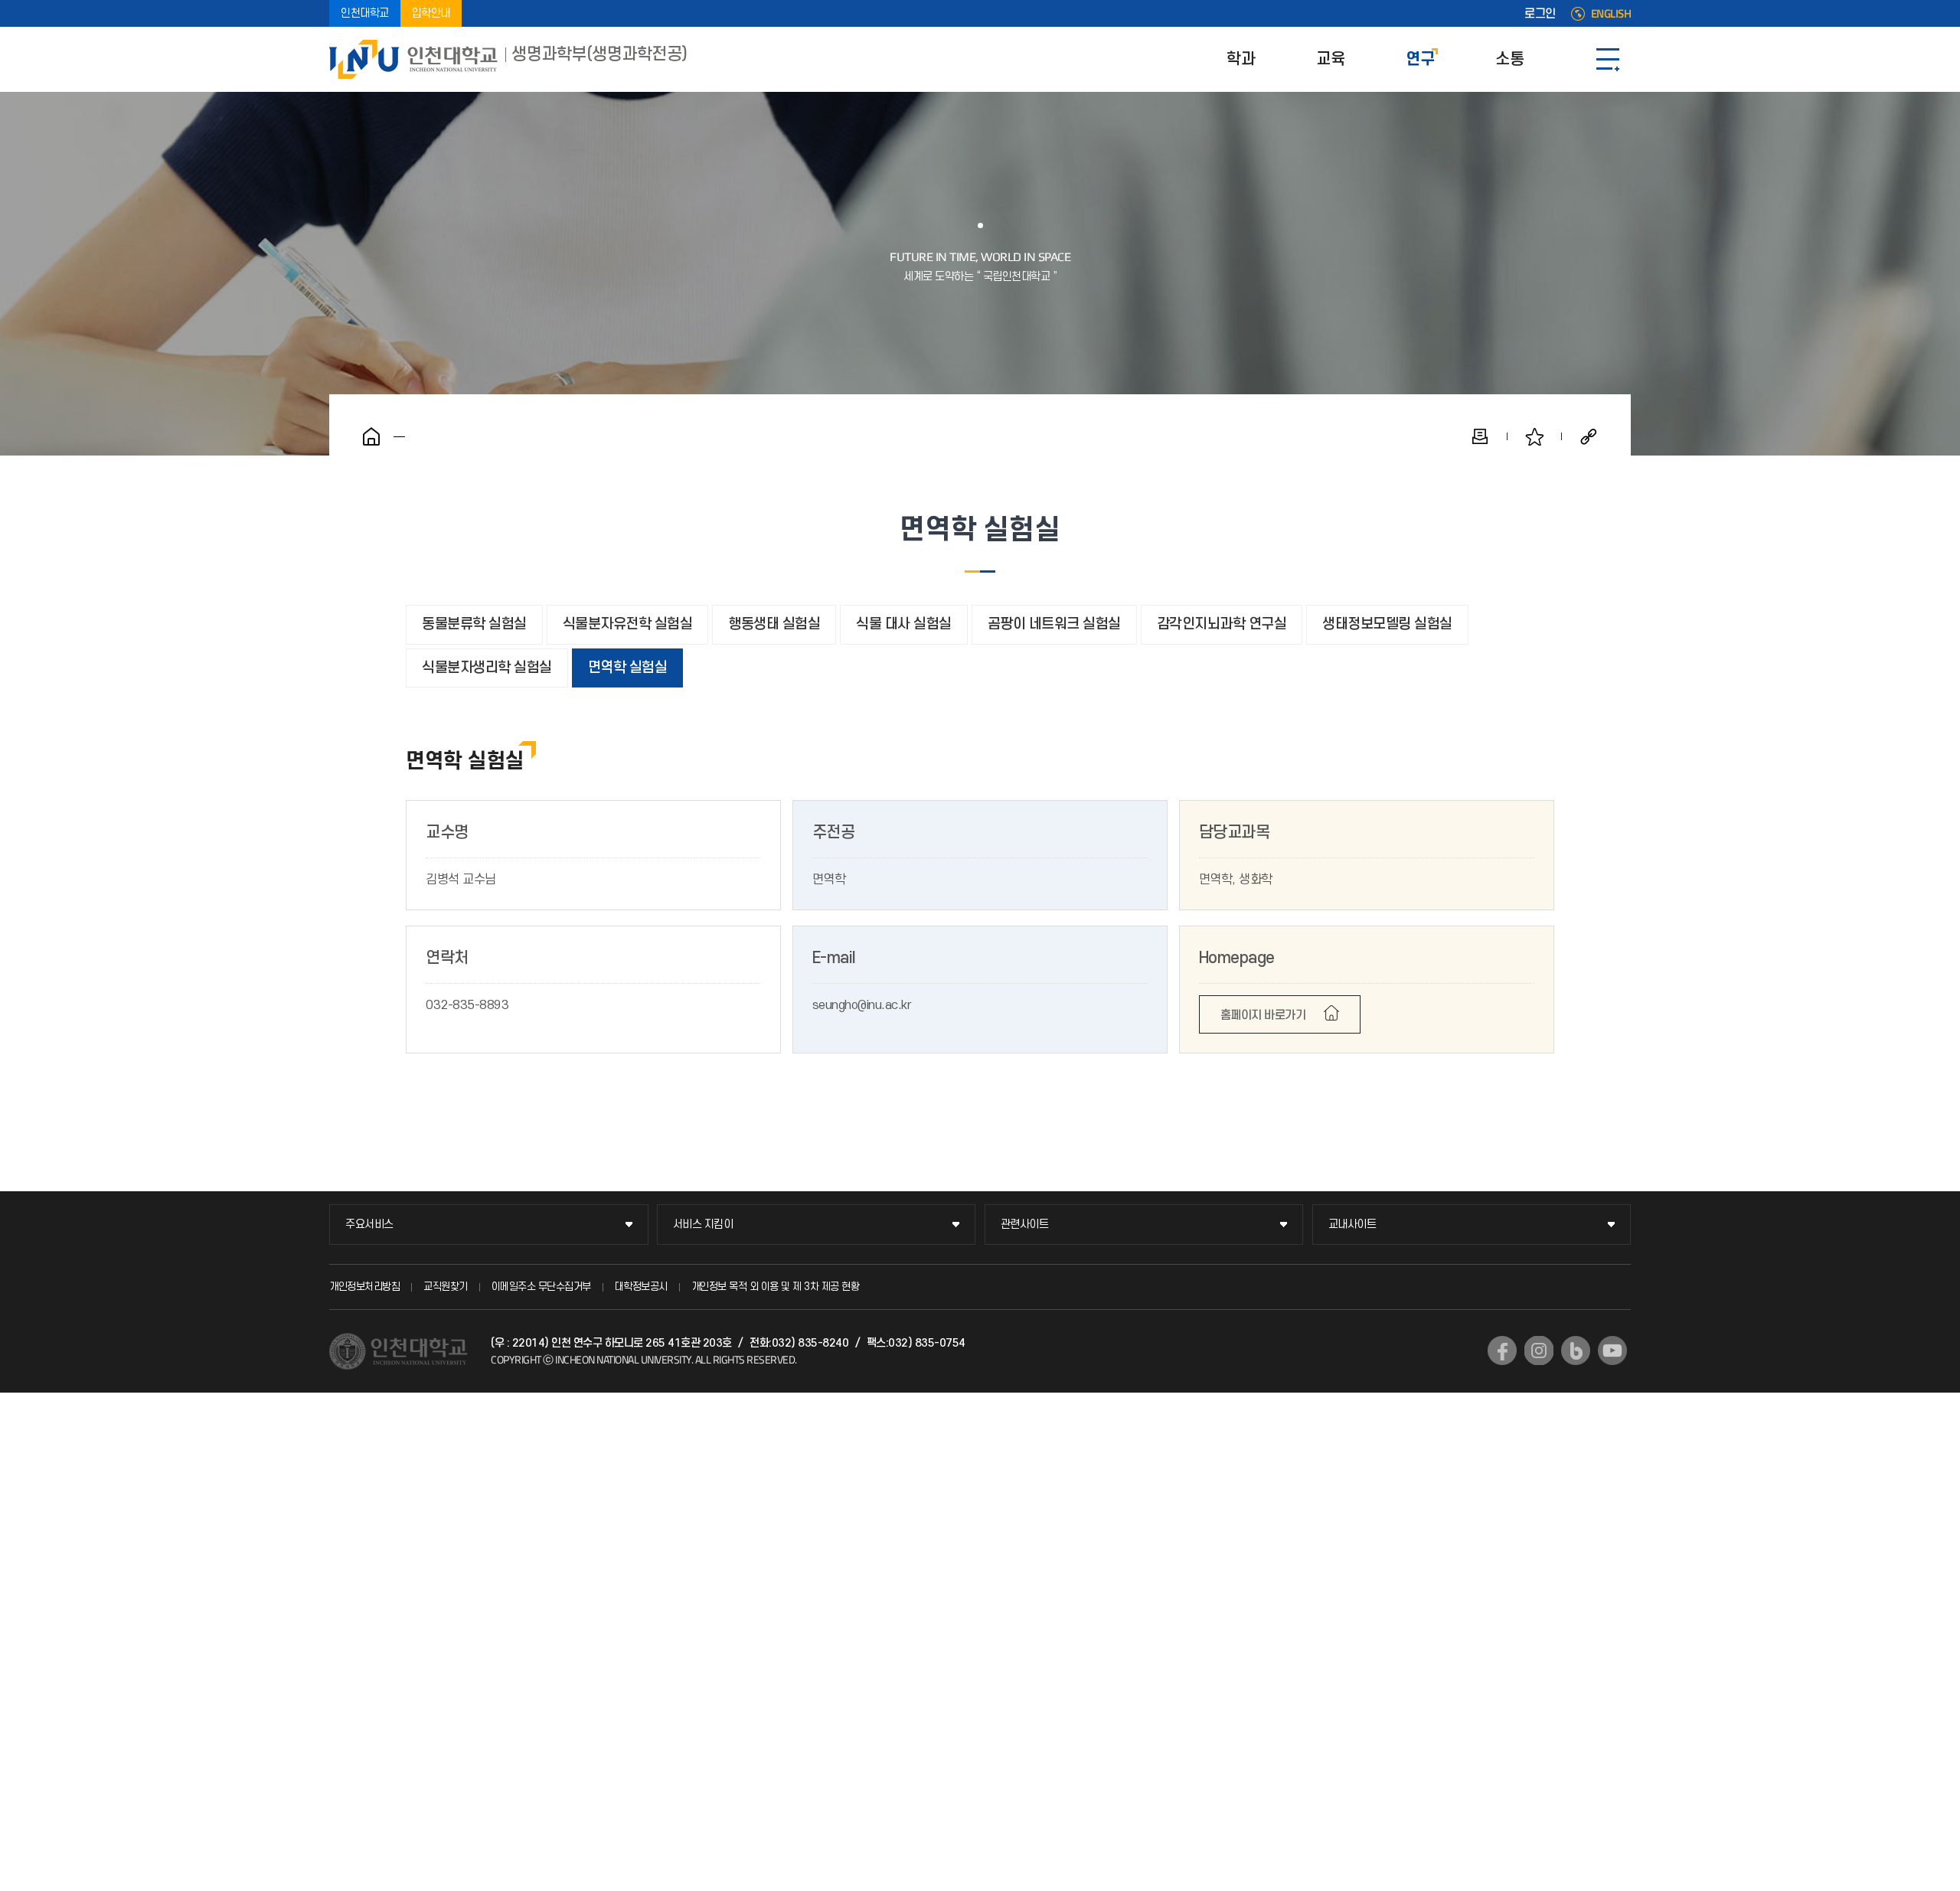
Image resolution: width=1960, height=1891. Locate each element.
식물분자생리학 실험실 (487, 668)
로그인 (1540, 14)
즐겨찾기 (1534, 436)
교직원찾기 (446, 1287)
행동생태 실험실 (774, 624)
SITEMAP (1608, 59)
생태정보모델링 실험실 (1387, 624)
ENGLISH (1611, 14)
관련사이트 (1025, 1225)
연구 (1420, 59)
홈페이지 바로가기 (1263, 1015)
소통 (1509, 59)
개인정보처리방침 (364, 1287)
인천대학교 (365, 13)
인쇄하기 (1480, 436)
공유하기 (1589, 436)
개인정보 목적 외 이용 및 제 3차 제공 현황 (776, 1287)
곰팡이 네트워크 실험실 (1054, 624)
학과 (1241, 59)
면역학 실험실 (628, 668)
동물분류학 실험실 (474, 624)
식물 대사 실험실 (904, 624)
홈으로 (371, 436)
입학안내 (431, 13)
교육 (1330, 59)
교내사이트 (1352, 1225)
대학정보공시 (641, 1287)
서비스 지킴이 (703, 1225)
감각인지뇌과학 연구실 (1222, 624)
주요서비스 (369, 1225)
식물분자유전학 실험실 (628, 624)
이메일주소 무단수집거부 (541, 1287)
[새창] (1502, 1350)
